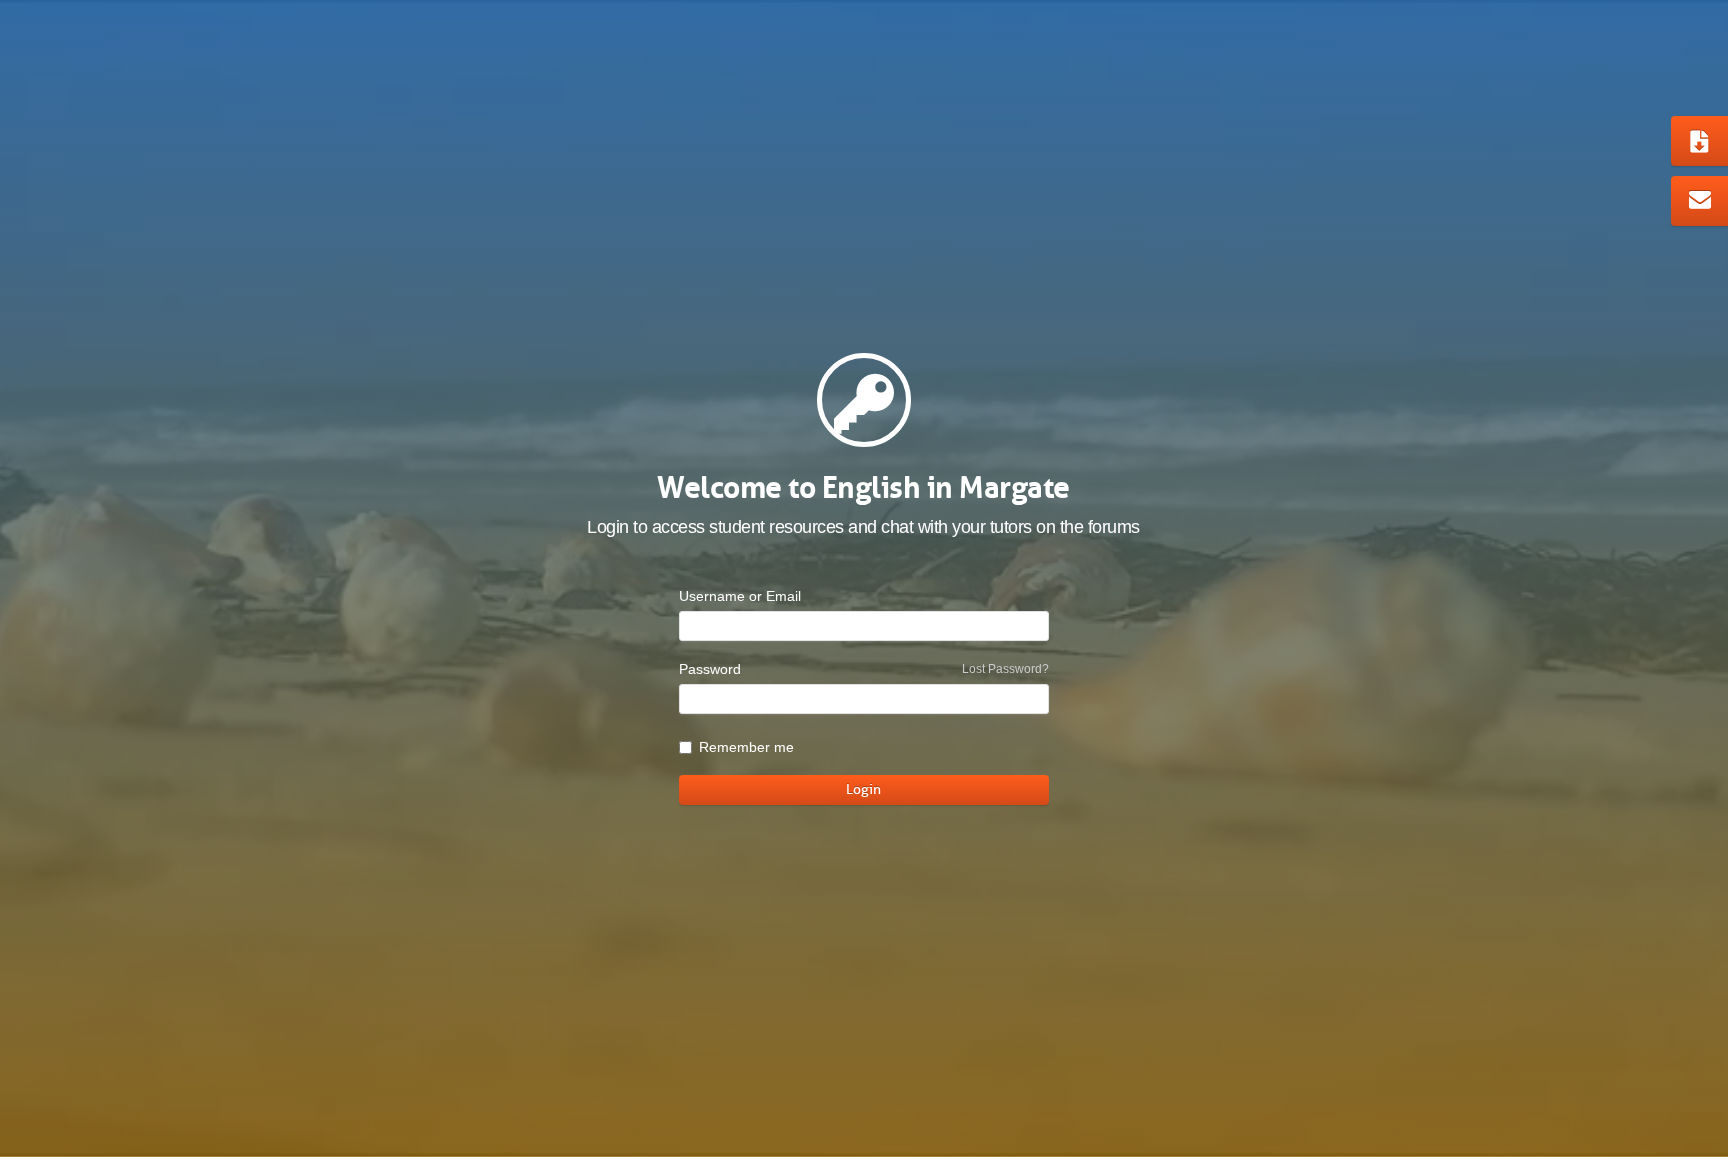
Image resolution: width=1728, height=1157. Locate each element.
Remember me (746, 747)
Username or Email (740, 596)
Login (863, 789)
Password (710, 669)
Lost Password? (1005, 669)
